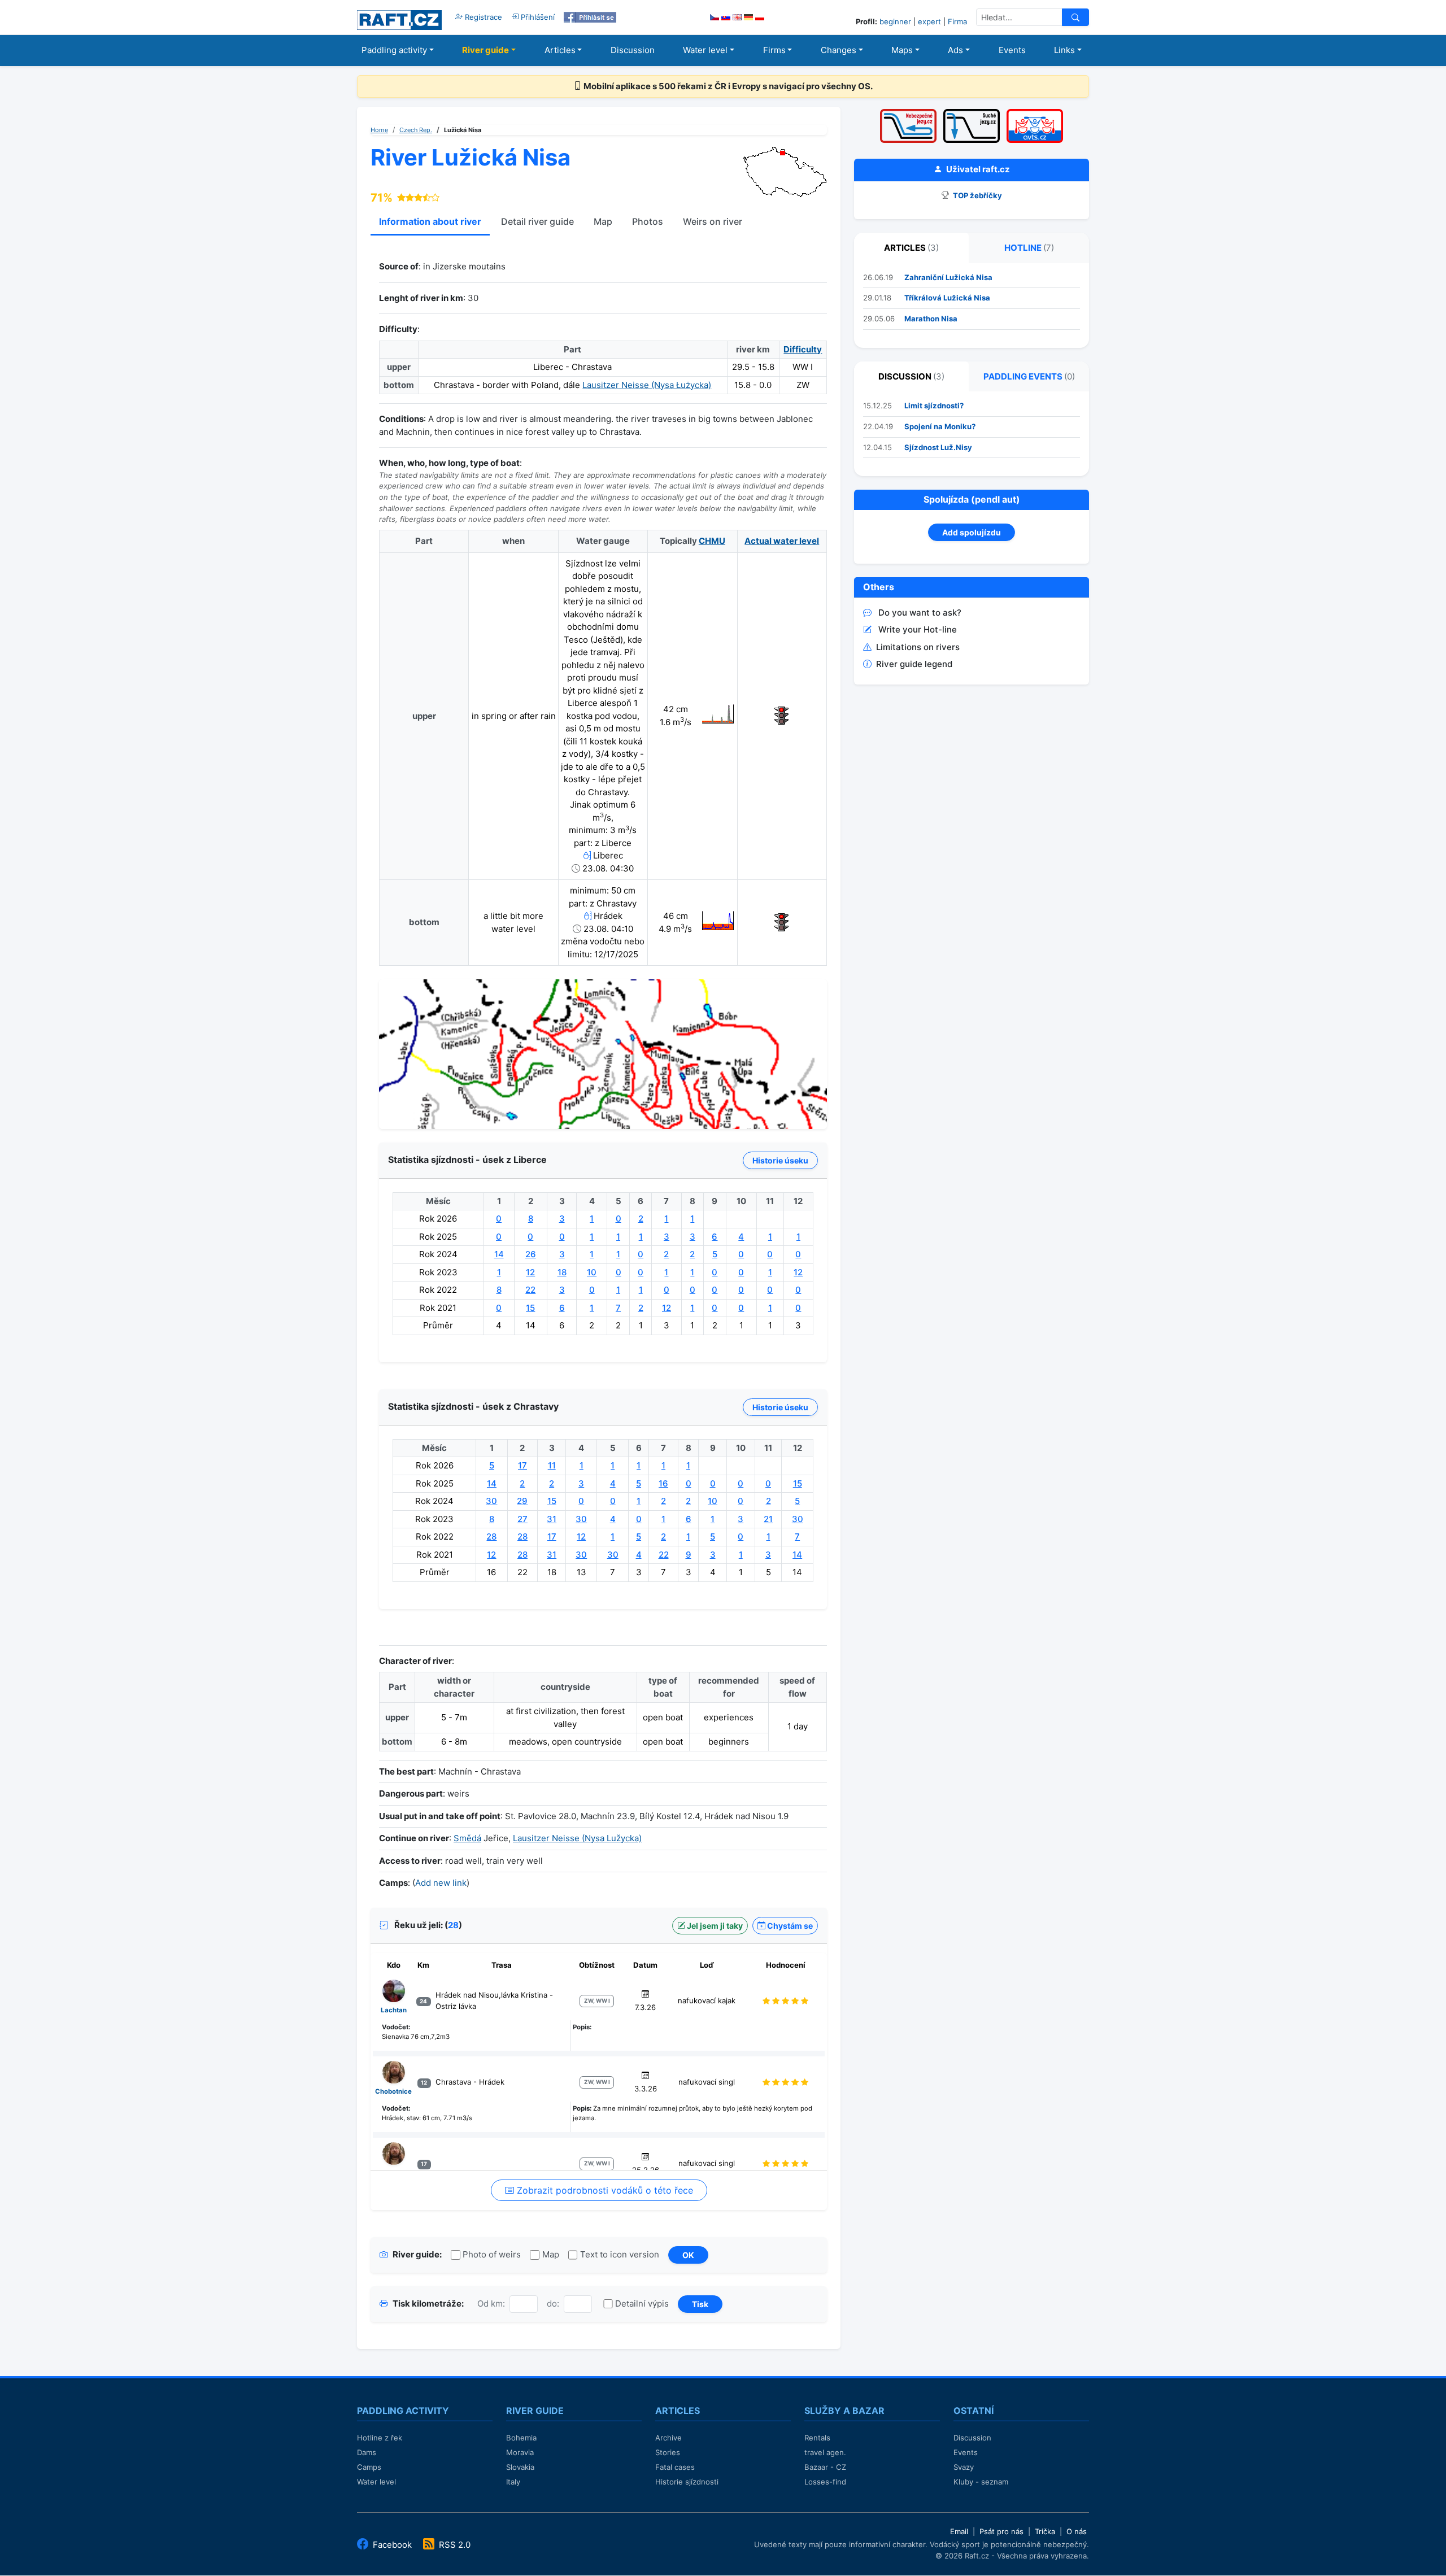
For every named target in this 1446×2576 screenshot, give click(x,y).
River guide (485, 50)
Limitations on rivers (918, 647)
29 (522, 1501)
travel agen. (825, 2452)
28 (491, 1537)
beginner (895, 21)
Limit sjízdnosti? (934, 406)
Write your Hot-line (918, 629)
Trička (1045, 2531)
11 (552, 1465)
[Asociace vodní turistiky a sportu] (1035, 113)
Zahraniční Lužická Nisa (948, 277)
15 (530, 1308)
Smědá (467, 1838)
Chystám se (789, 1926)
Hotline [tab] (1029, 248)
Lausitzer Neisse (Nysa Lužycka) (577, 1838)
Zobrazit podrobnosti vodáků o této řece (604, 2190)
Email (959, 2531)
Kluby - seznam (981, 2482)
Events (1012, 50)
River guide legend (914, 664)
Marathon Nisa (931, 319)
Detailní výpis (642, 2303)
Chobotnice (393, 2091)
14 (499, 1254)
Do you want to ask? (920, 613)
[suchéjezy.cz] (972, 113)
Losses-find (825, 2482)
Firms (774, 50)
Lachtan (394, 2010)
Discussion (633, 50)
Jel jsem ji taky (714, 1926)
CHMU (712, 541)
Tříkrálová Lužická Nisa (947, 298)
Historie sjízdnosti (687, 2482)
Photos (648, 221)
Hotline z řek (380, 2438)
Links (1064, 50)
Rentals (817, 2438)
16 (663, 1483)
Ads (955, 50)
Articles (560, 50)
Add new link (441, 1883)
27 (522, 1519)
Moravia (520, 2452)
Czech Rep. (416, 130)
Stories (668, 2452)
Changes (839, 50)
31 (552, 1519)
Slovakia (520, 2467)
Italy (513, 2482)
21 (768, 1519)
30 (491, 1501)
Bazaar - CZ (825, 2467)
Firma (957, 21)
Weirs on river (713, 221)
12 (530, 1272)
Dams (367, 2452)
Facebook (392, 2545)
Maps (902, 50)
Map (603, 221)
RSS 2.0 (454, 2545)
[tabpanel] (972, 306)
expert (929, 21)
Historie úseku (780, 1160)
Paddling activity (394, 50)
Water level (705, 50)
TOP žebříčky (977, 195)
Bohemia (521, 2438)
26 (531, 1254)
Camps (369, 2467)
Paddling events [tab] (1029, 376)
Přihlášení (537, 17)
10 (592, 1272)
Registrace (482, 17)
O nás (1077, 2531)
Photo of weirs (492, 2254)
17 (522, 1465)
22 (530, 1290)
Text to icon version (620, 2254)
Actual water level (782, 541)
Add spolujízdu (972, 532)
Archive (668, 2438)
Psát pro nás (1001, 2531)
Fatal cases (675, 2467)
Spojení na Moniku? (940, 426)
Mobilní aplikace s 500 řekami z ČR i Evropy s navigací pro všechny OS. (727, 86)
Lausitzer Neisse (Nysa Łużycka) (647, 385)
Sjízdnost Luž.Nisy (938, 447)
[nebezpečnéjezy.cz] (908, 113)
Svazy (964, 2467)
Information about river (430, 221)
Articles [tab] (911, 248)
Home (379, 130)
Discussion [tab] (911, 376)
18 (562, 1272)
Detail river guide (537, 221)
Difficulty (803, 349)
